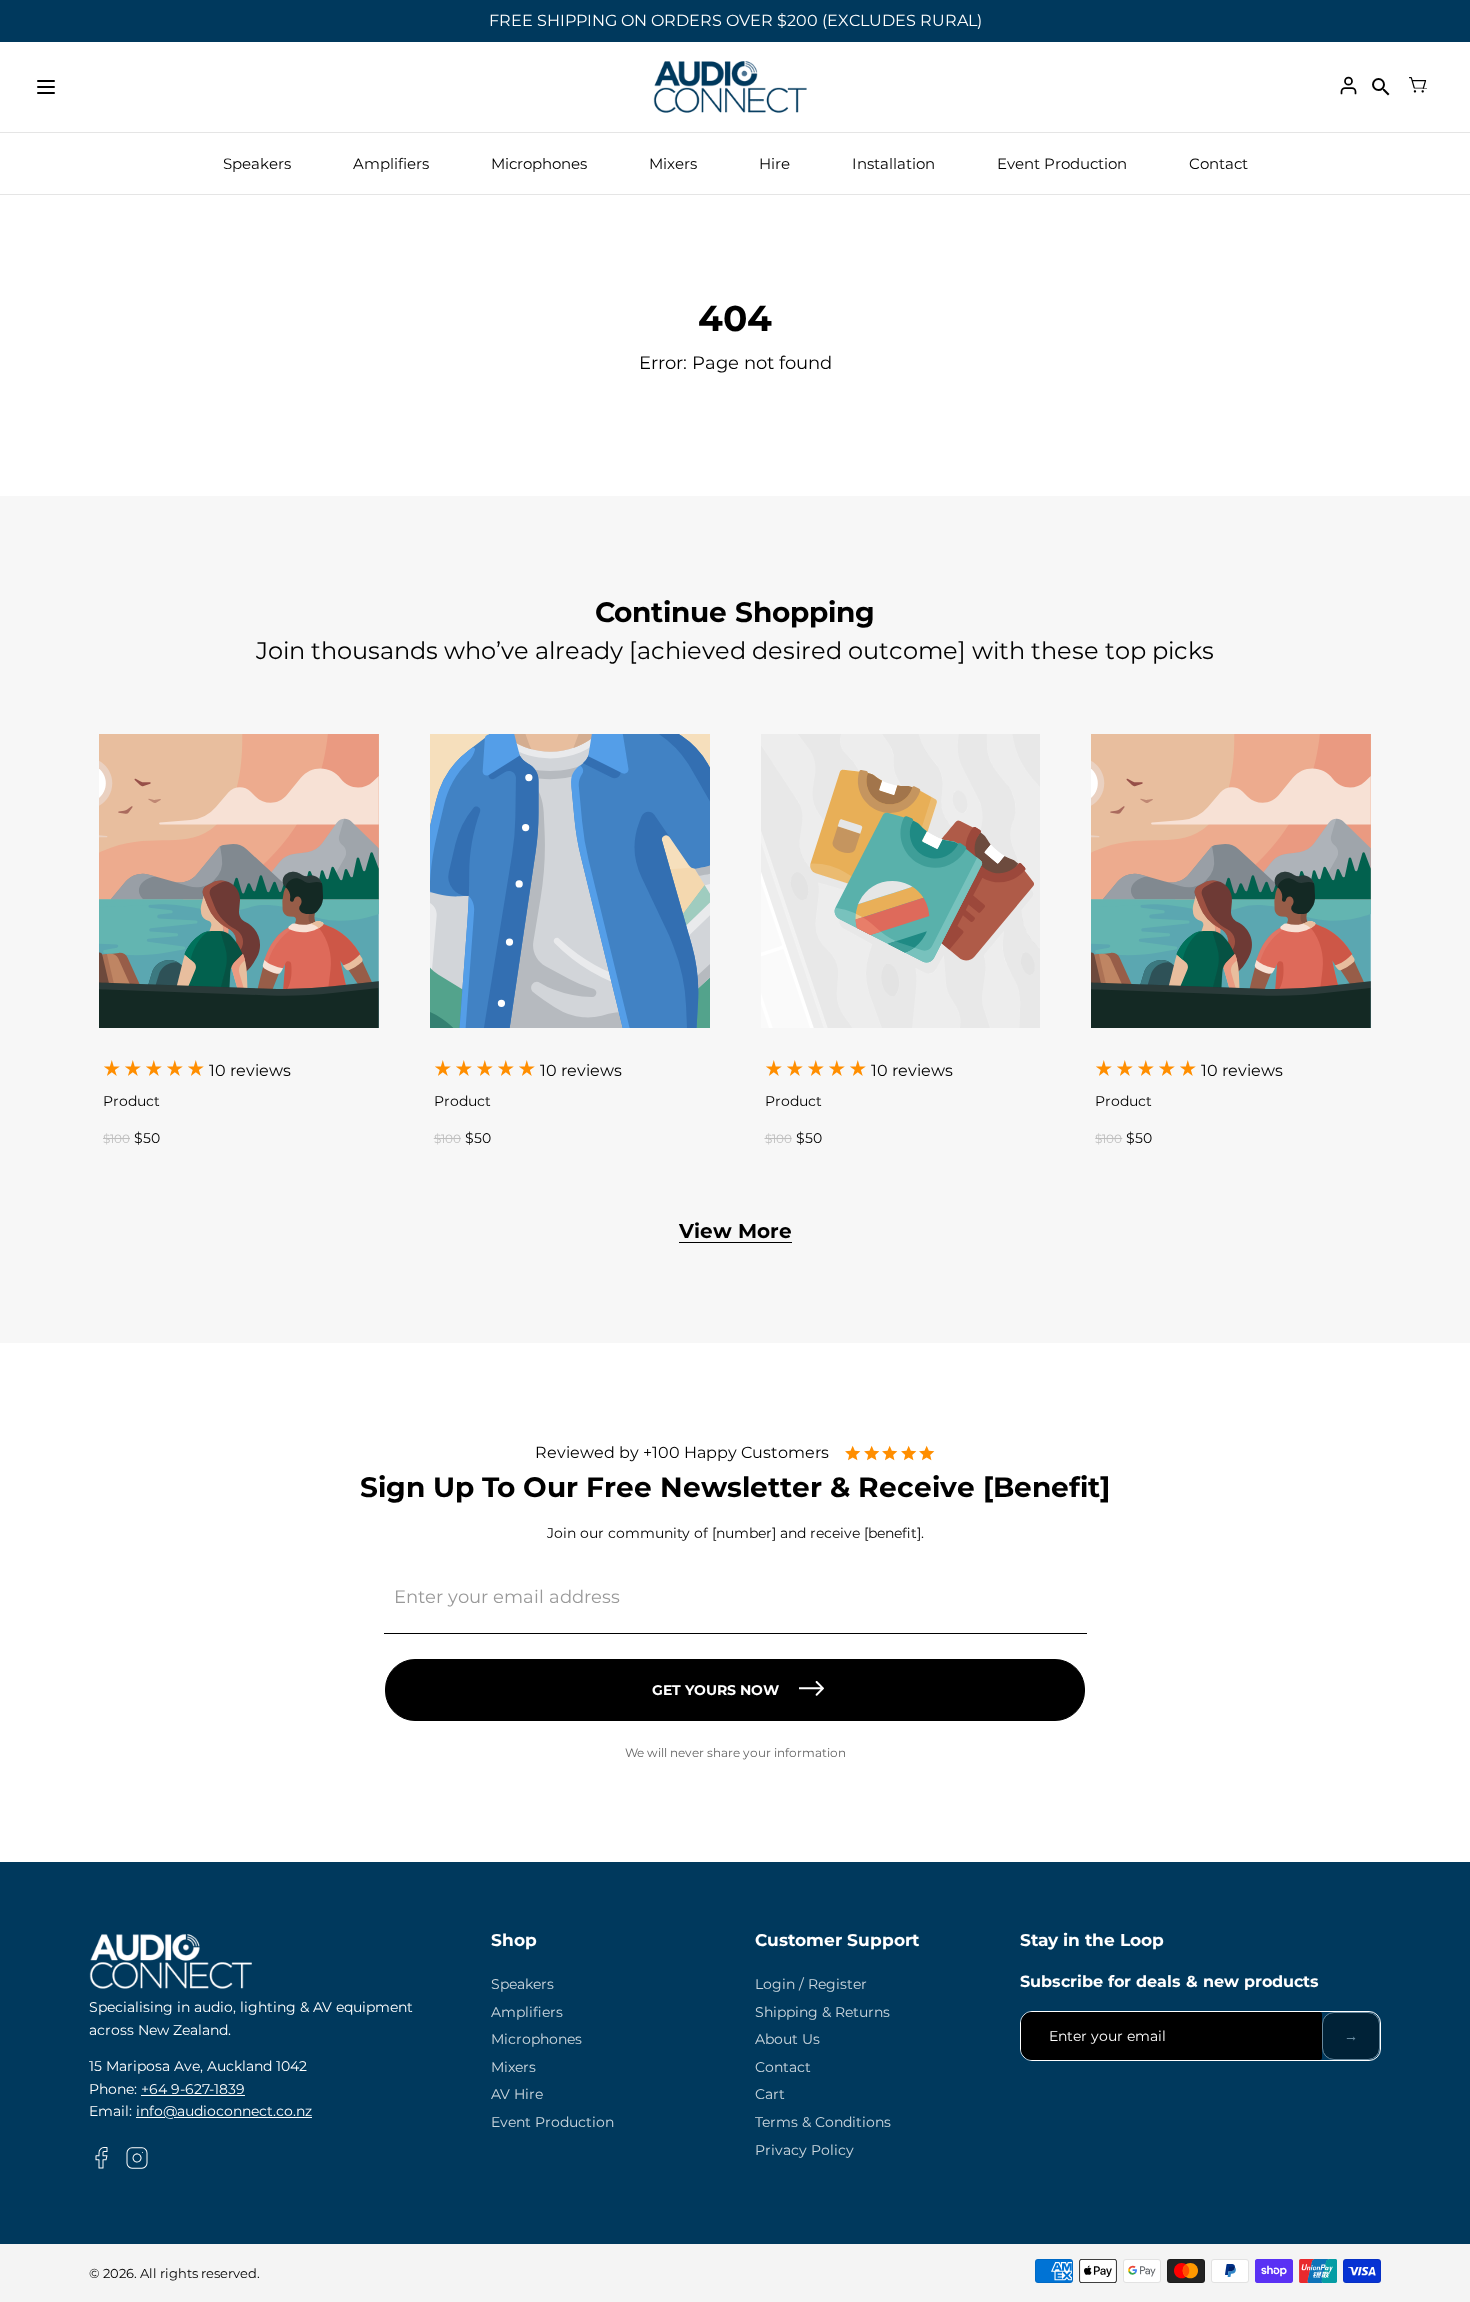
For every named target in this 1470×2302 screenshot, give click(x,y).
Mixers (673, 163)
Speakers (257, 163)
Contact (1218, 163)
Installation (893, 163)
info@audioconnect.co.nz (224, 2111)
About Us (787, 2039)
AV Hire (517, 2094)
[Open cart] (1418, 87)
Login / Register (811, 1984)
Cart (770, 2094)
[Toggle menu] (46, 87)
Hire (774, 163)
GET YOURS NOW (715, 1690)
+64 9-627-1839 (193, 2089)
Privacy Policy (804, 2150)
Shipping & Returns (822, 2012)
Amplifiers (391, 163)
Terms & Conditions (823, 2122)
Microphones (539, 163)
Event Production (1062, 163)
